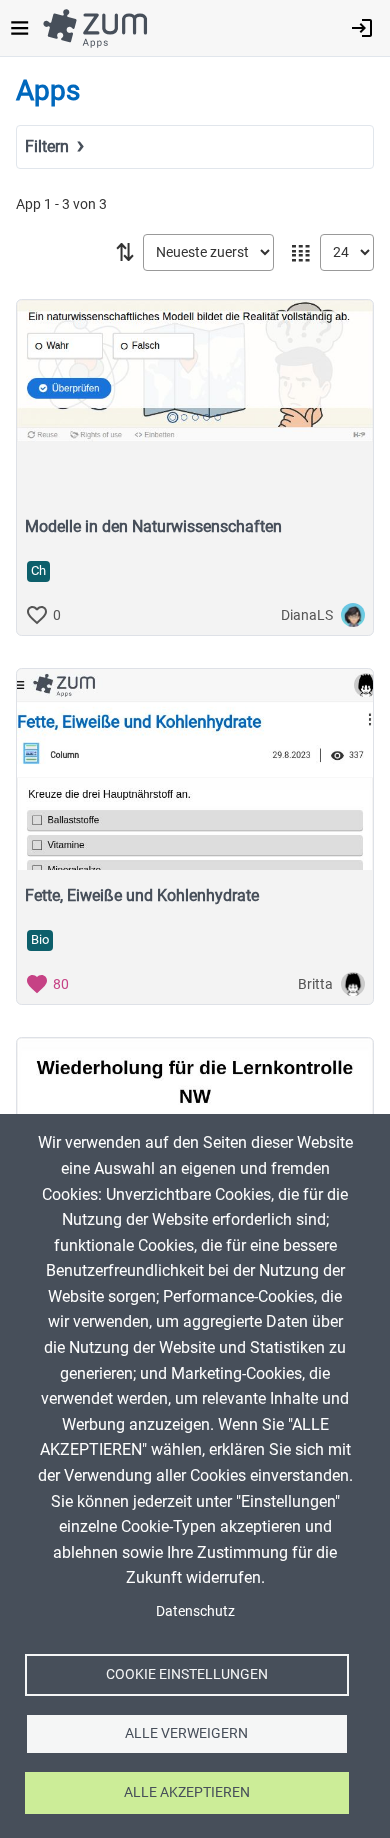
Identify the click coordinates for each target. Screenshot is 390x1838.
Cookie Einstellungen (187, 1674)
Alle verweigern (186, 1733)
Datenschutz (195, 1611)
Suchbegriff (61, 175)
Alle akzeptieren (187, 1792)
